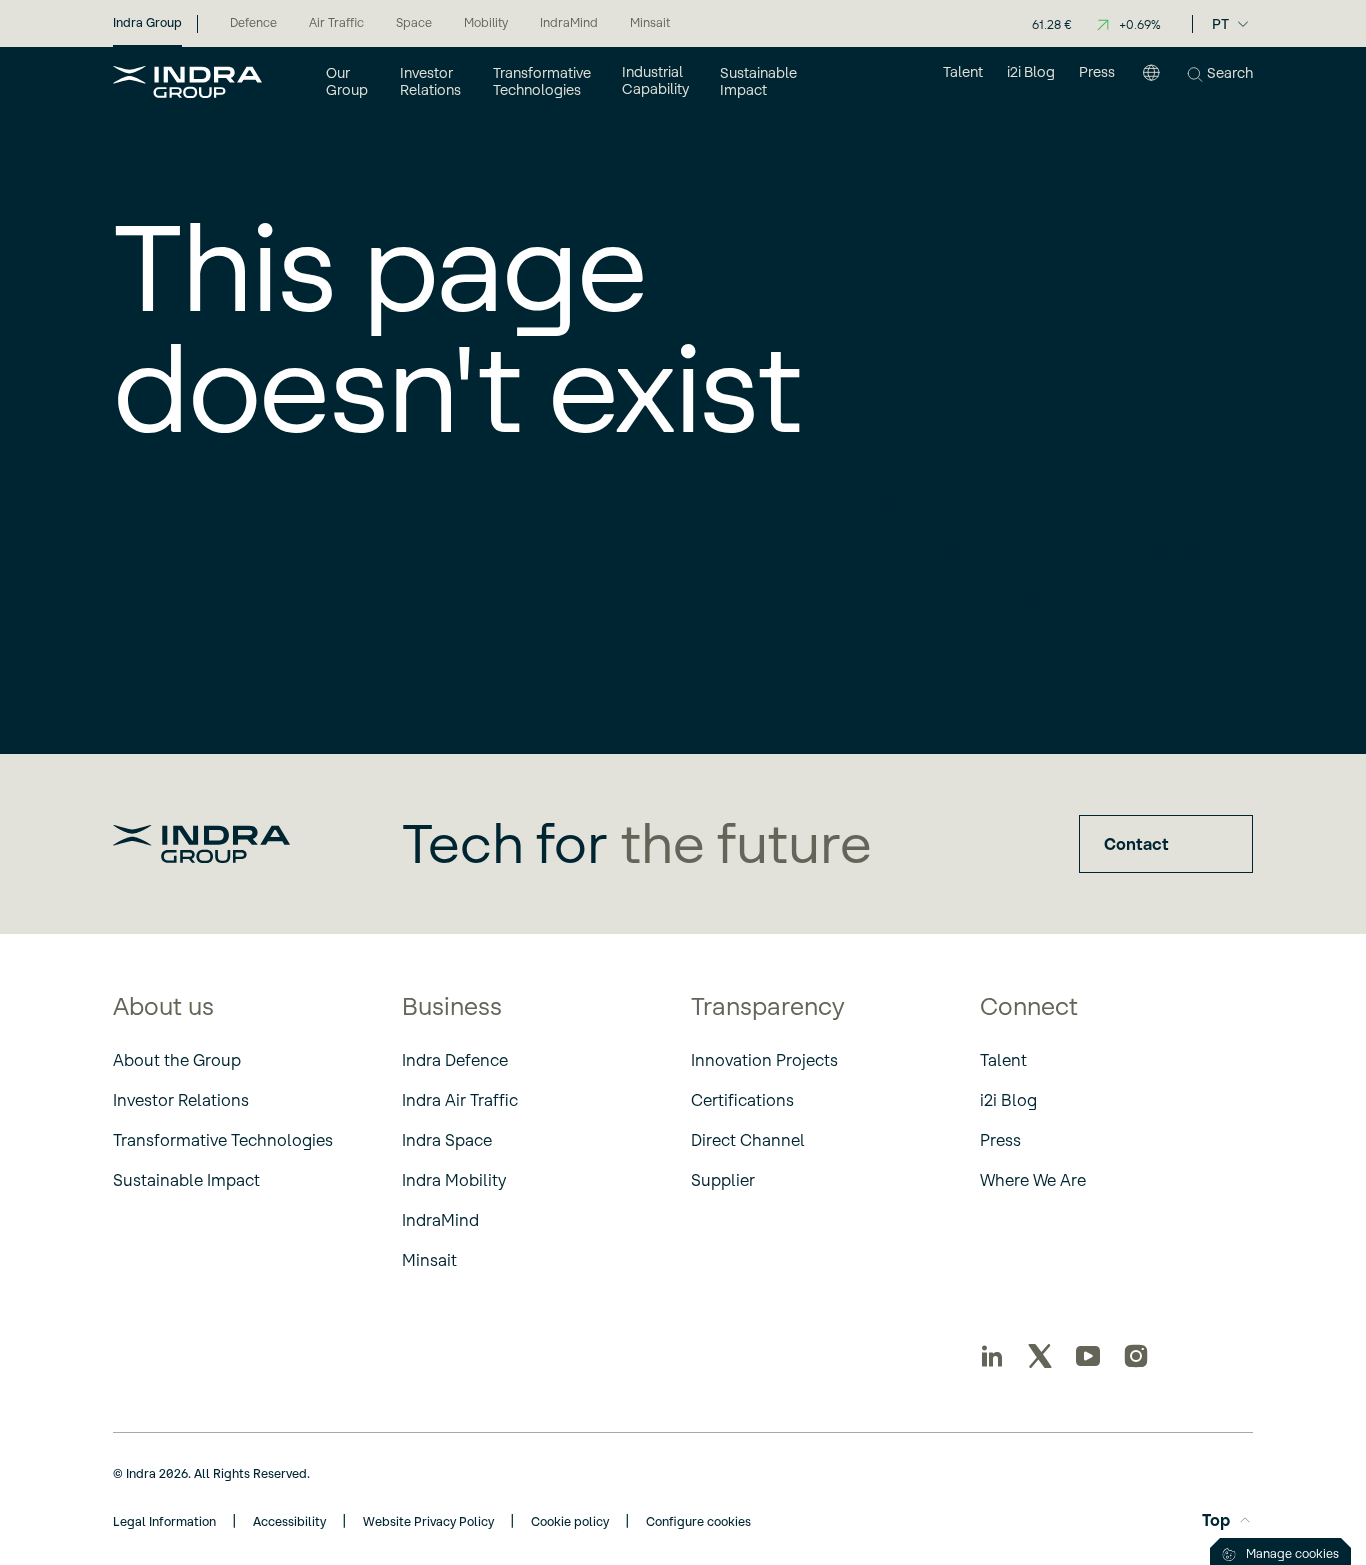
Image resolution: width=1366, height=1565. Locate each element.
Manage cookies (1292, 1553)
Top (1216, 1520)
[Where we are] (1151, 81)
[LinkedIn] (992, 1356)
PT (1220, 24)
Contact (1136, 844)
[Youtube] (1088, 1356)
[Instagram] (1136, 1356)
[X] (1040, 1356)
